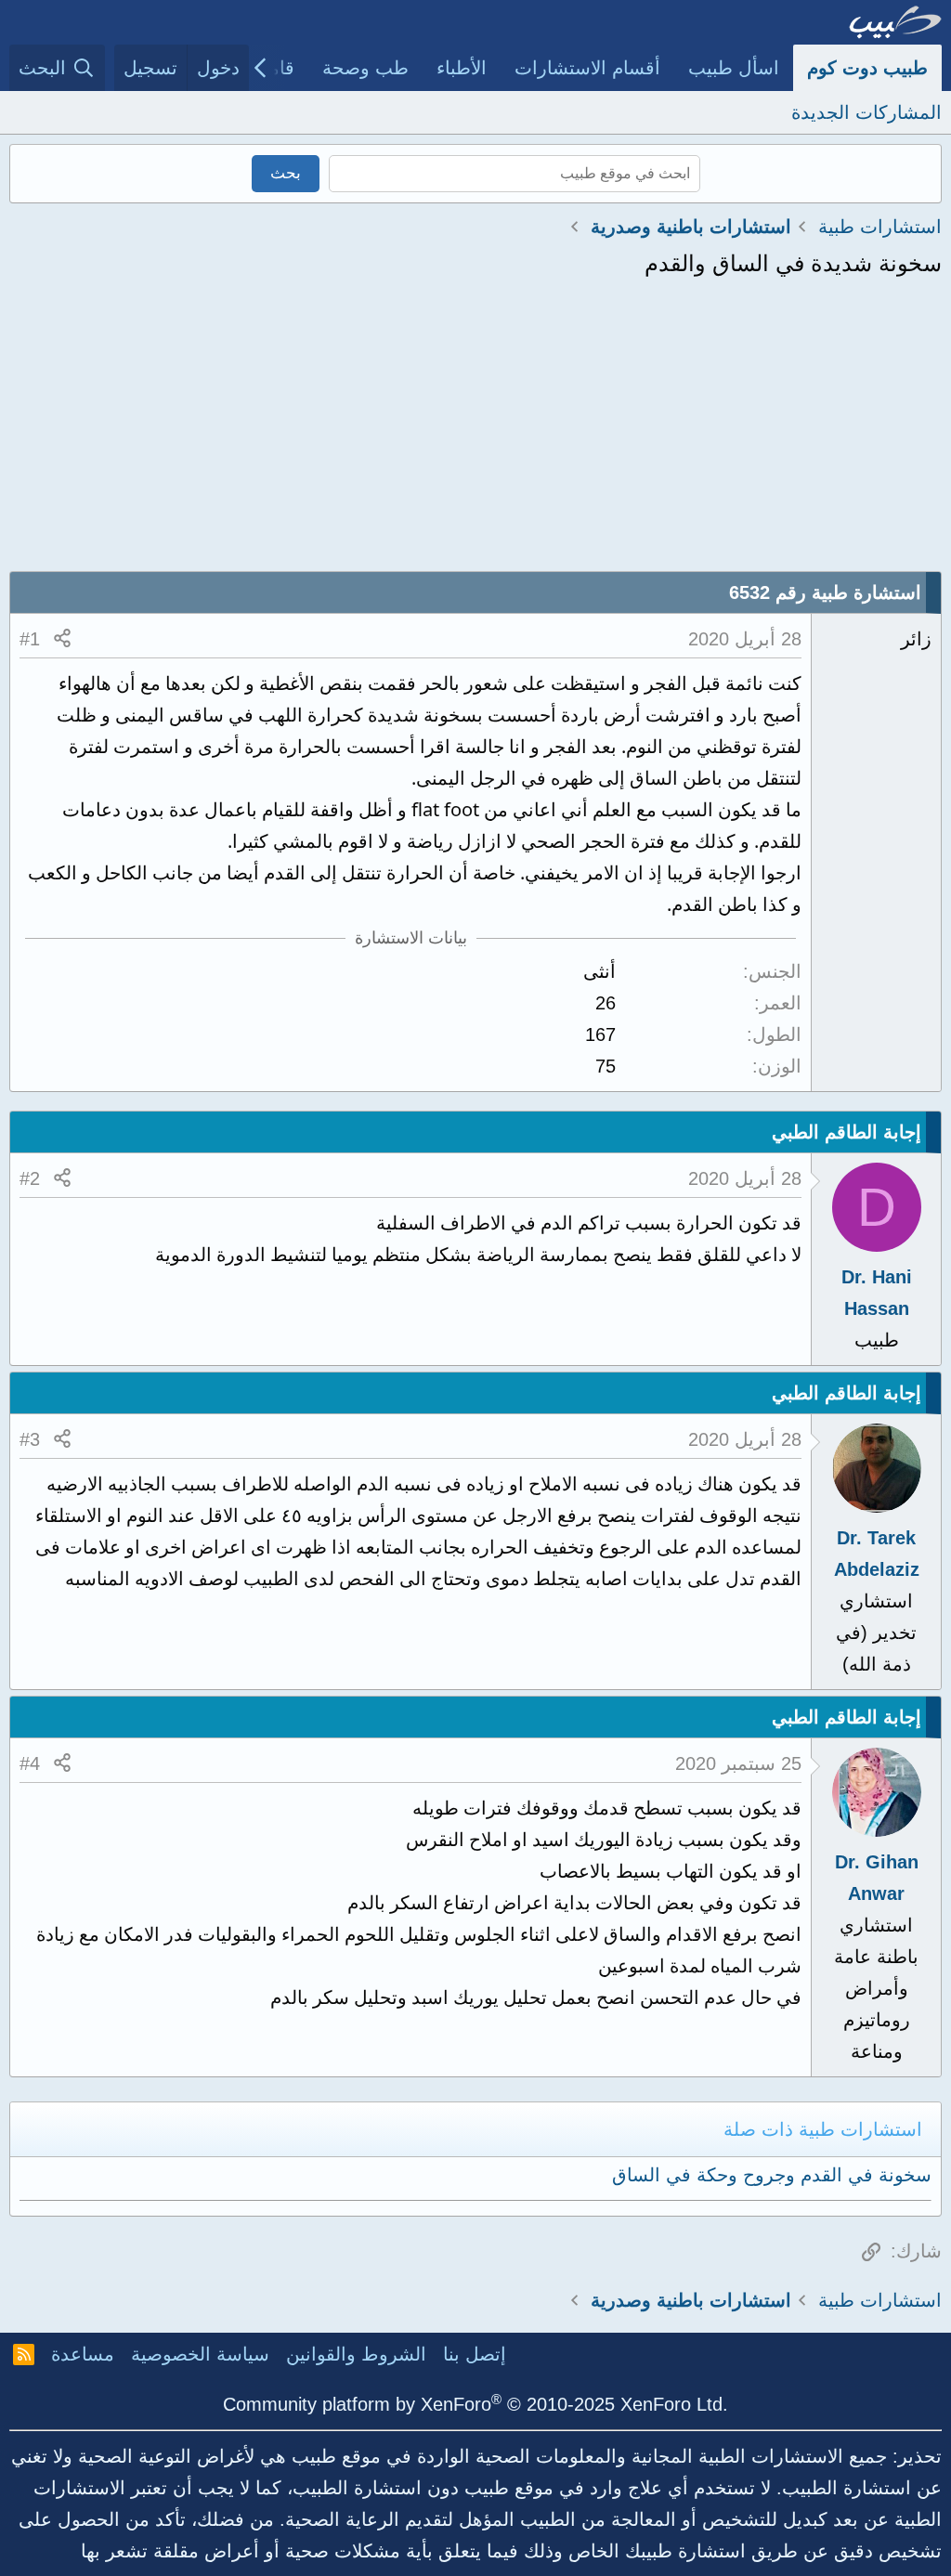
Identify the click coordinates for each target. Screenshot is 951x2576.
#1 (30, 639)
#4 (30, 1763)
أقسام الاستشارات (587, 68)
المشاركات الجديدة (866, 112)
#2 (30, 1178)
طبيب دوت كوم (867, 68)
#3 (30, 1439)
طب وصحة (365, 68)
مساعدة (83, 2354)
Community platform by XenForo (475, 2404)
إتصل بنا (475, 2354)
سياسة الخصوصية (200, 2354)
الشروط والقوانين (356, 2354)
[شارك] (62, 639)
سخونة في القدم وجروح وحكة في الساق (772, 2175)
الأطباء (462, 68)
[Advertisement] (475, 432)
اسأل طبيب (734, 68)
